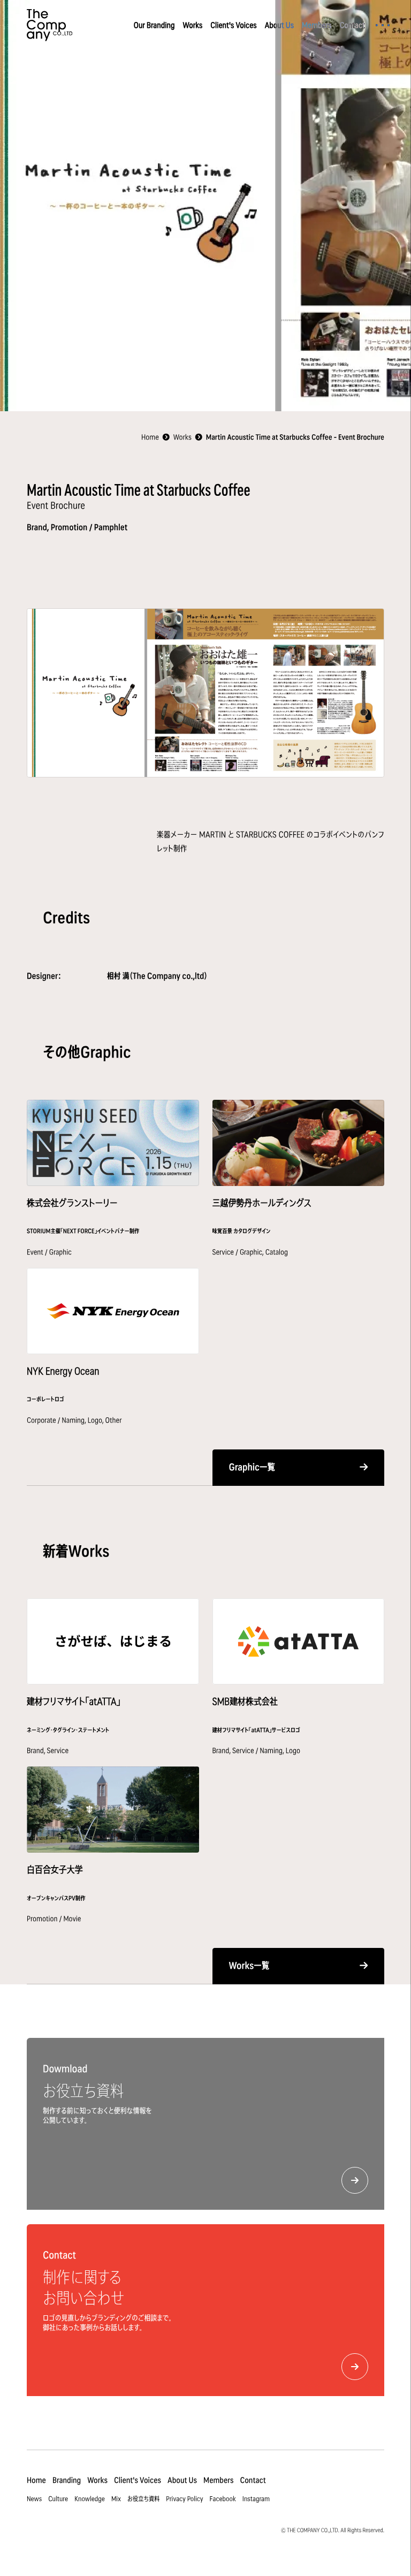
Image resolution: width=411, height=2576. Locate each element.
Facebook (223, 2499)
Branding (67, 2480)
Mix (116, 2499)
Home (36, 2480)
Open (383, 25)
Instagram (256, 2499)
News (34, 2499)
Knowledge (90, 2499)
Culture (58, 2499)
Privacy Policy (184, 2499)
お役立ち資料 (143, 2499)
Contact (352, 25)
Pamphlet (111, 527)
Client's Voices (233, 25)
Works (192, 25)
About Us (279, 25)
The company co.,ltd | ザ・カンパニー (50, 25)
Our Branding (154, 25)
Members (317, 25)
